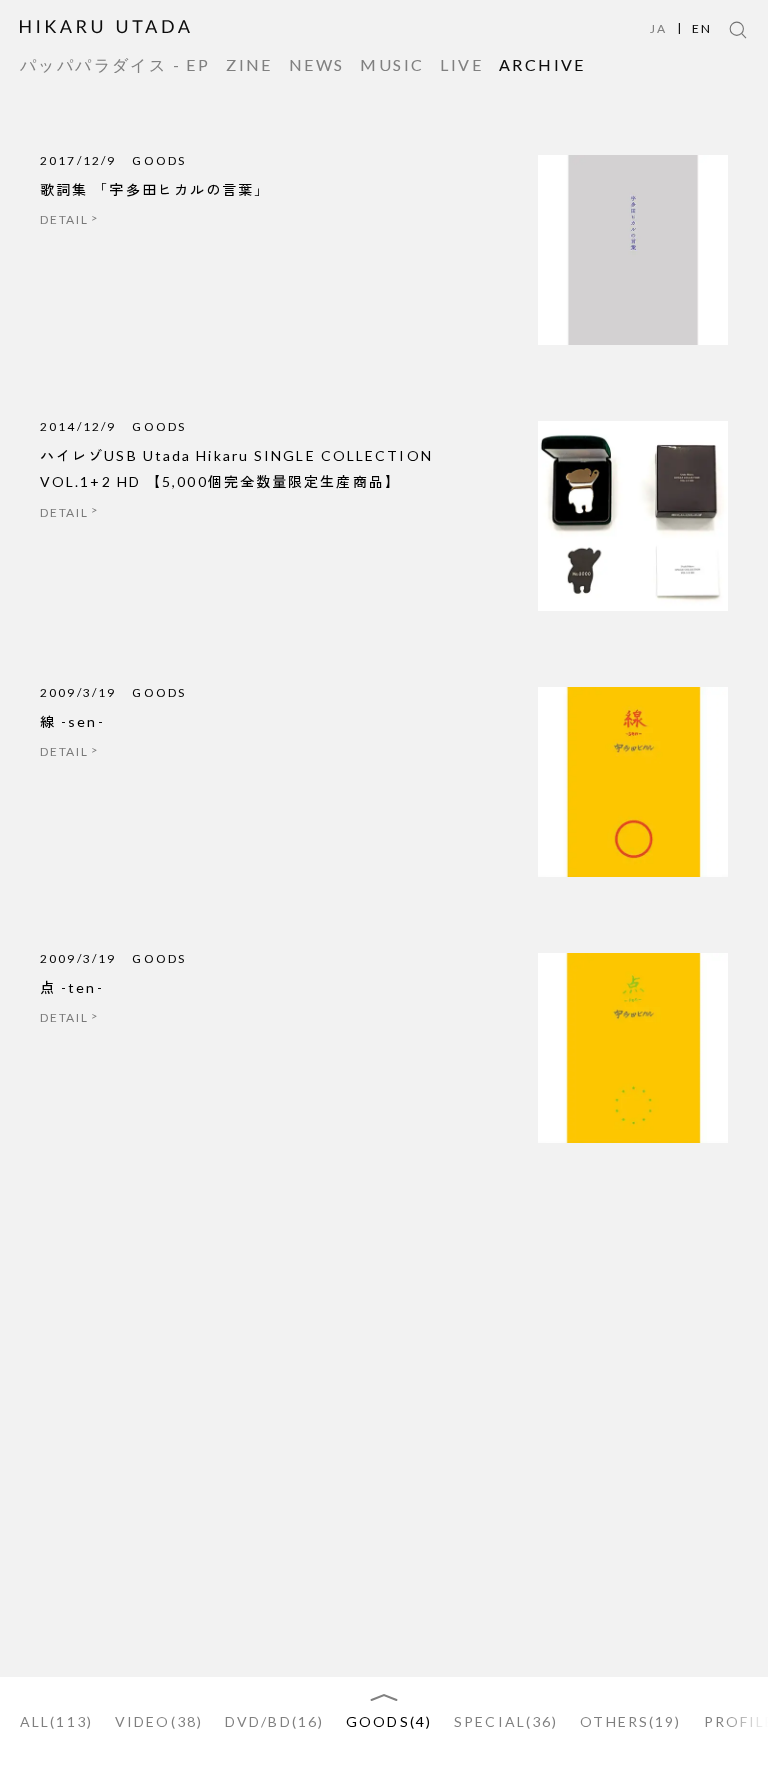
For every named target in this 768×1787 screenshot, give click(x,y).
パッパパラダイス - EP (115, 65)
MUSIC (392, 65)
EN (702, 29)
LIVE (461, 65)
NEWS (317, 65)
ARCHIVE (542, 65)
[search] (738, 30)
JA (658, 29)
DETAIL (64, 219)
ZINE (249, 65)
